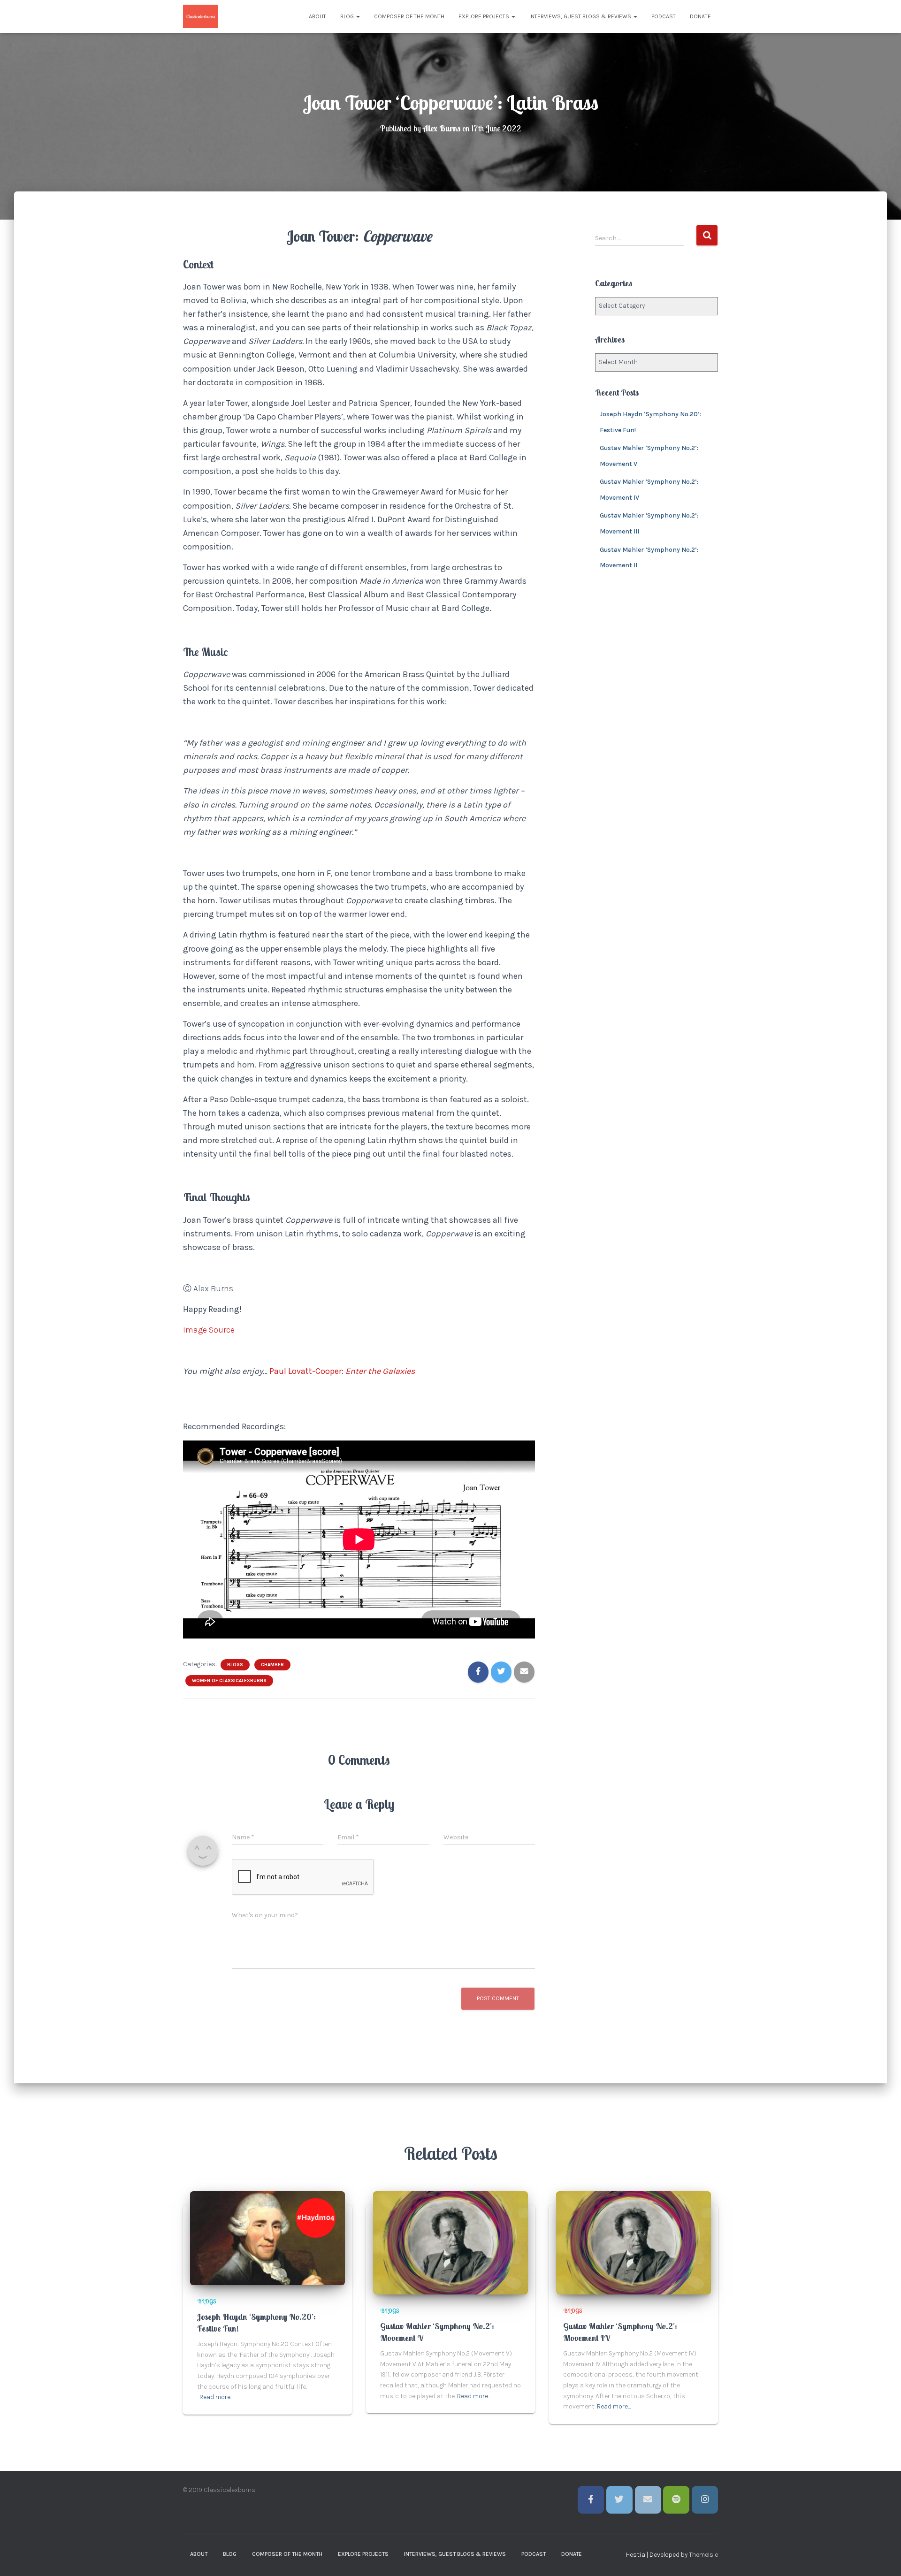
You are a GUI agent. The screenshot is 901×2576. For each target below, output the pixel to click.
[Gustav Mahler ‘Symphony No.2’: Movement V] (450, 2242)
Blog (348, 16)
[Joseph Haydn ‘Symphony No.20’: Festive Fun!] (267, 2238)
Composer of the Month (409, 16)
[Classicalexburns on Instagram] (705, 2500)
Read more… (217, 2397)
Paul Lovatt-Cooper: (307, 1371)
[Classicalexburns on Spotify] (676, 2500)
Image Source (209, 1330)
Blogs (235, 1665)
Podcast (664, 16)
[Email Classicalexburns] (648, 2500)
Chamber (272, 1665)
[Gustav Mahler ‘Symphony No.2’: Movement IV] (634, 2242)
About (317, 16)
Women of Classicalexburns (229, 1681)
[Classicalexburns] (201, 16)
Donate (700, 16)
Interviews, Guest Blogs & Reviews (581, 16)
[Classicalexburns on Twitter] (619, 2500)
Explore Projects (485, 16)
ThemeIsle (703, 2555)
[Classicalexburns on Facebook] (591, 2500)
